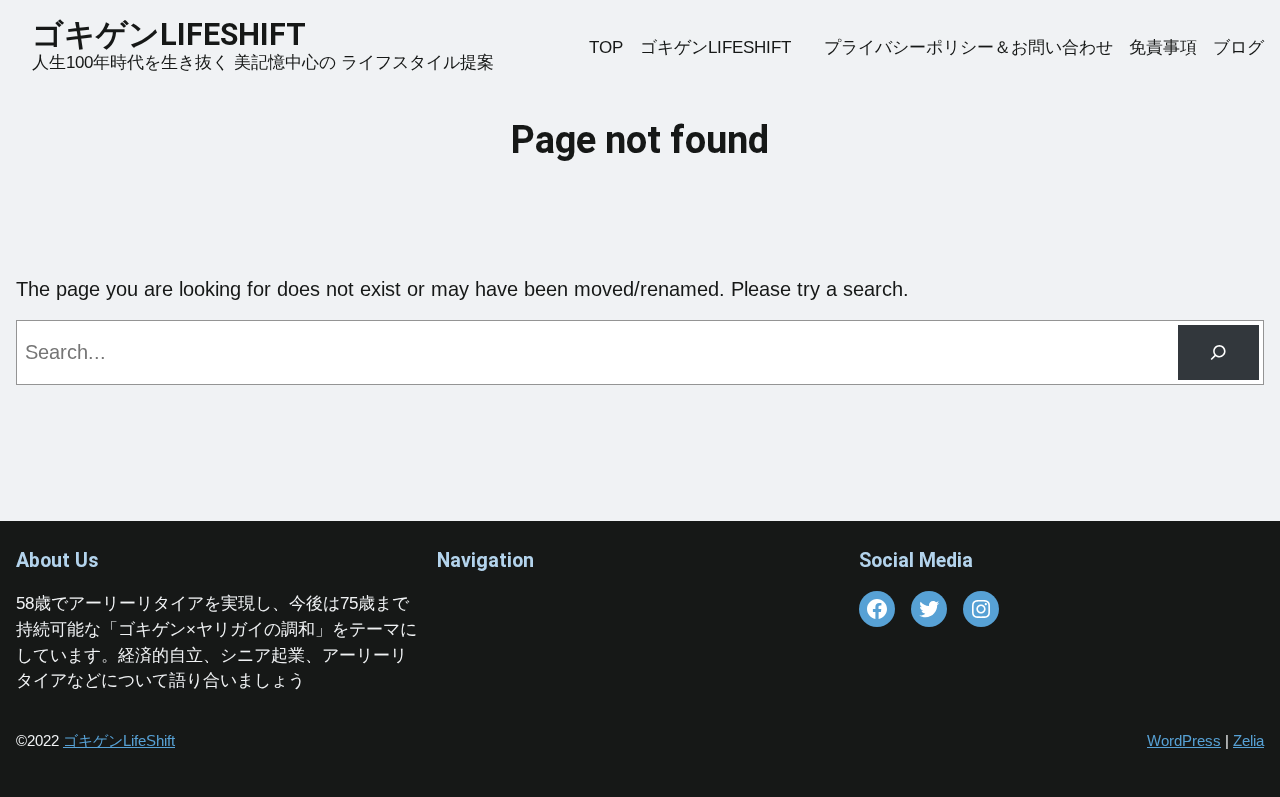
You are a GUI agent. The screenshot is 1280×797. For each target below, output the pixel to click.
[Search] (1218, 352)
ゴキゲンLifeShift (119, 740)
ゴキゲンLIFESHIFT (184, 34)
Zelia (1248, 740)
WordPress (1184, 740)
